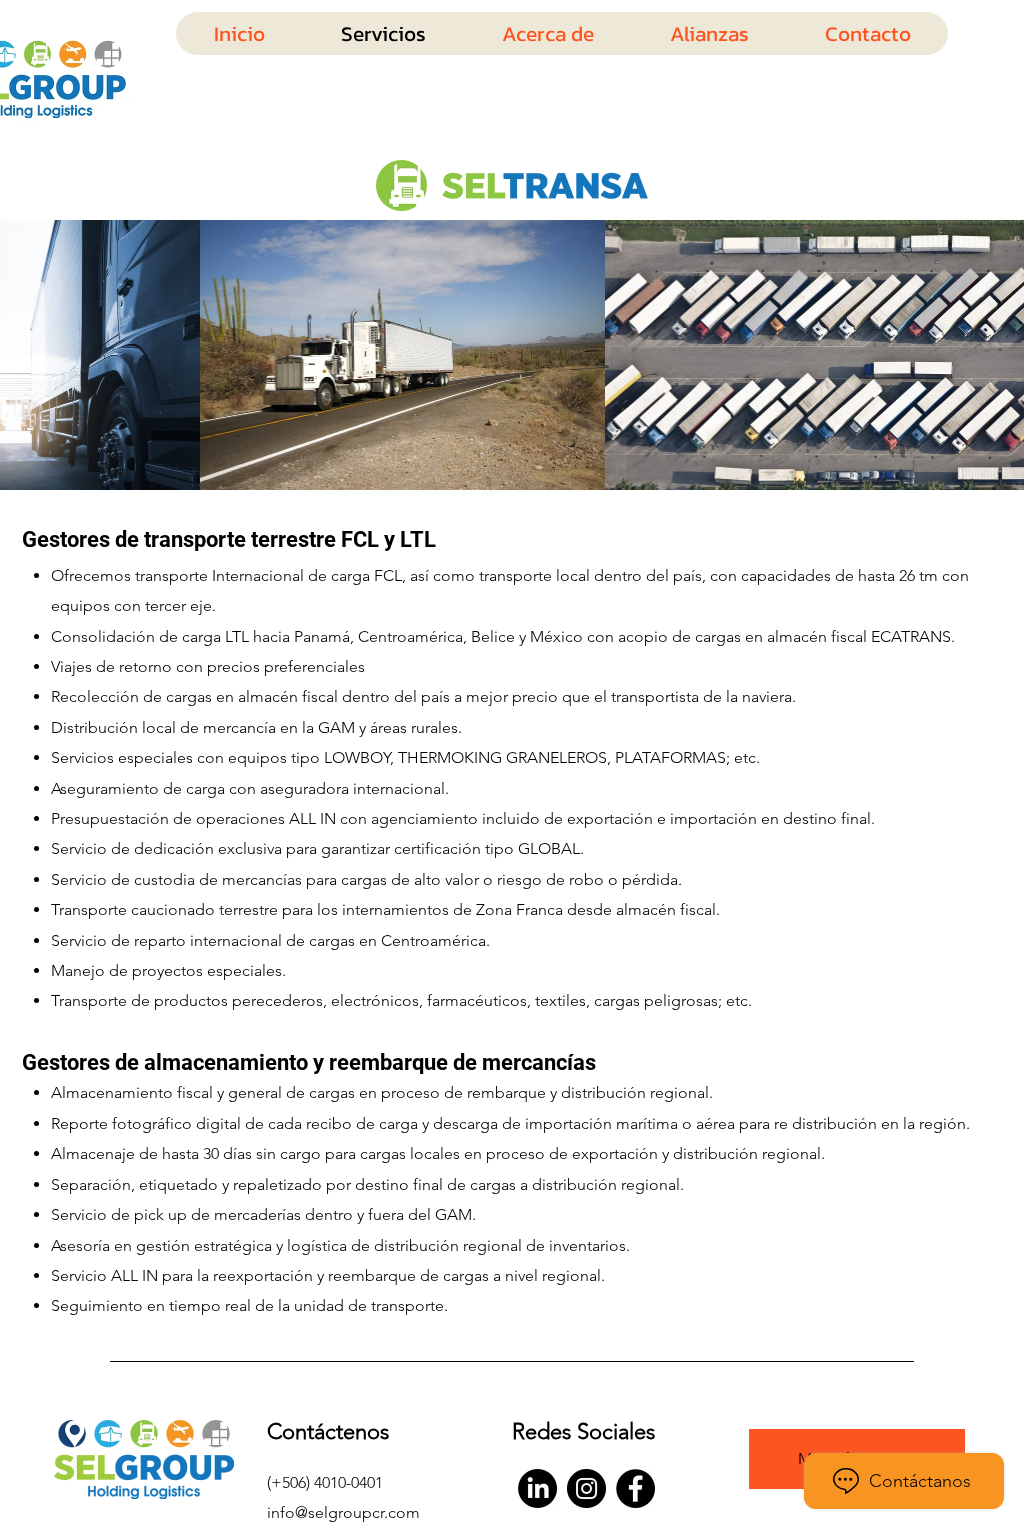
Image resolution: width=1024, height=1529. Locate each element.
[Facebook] (635, 1488)
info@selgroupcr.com (343, 1512)
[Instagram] (586, 1488)
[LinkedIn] (537, 1488)
